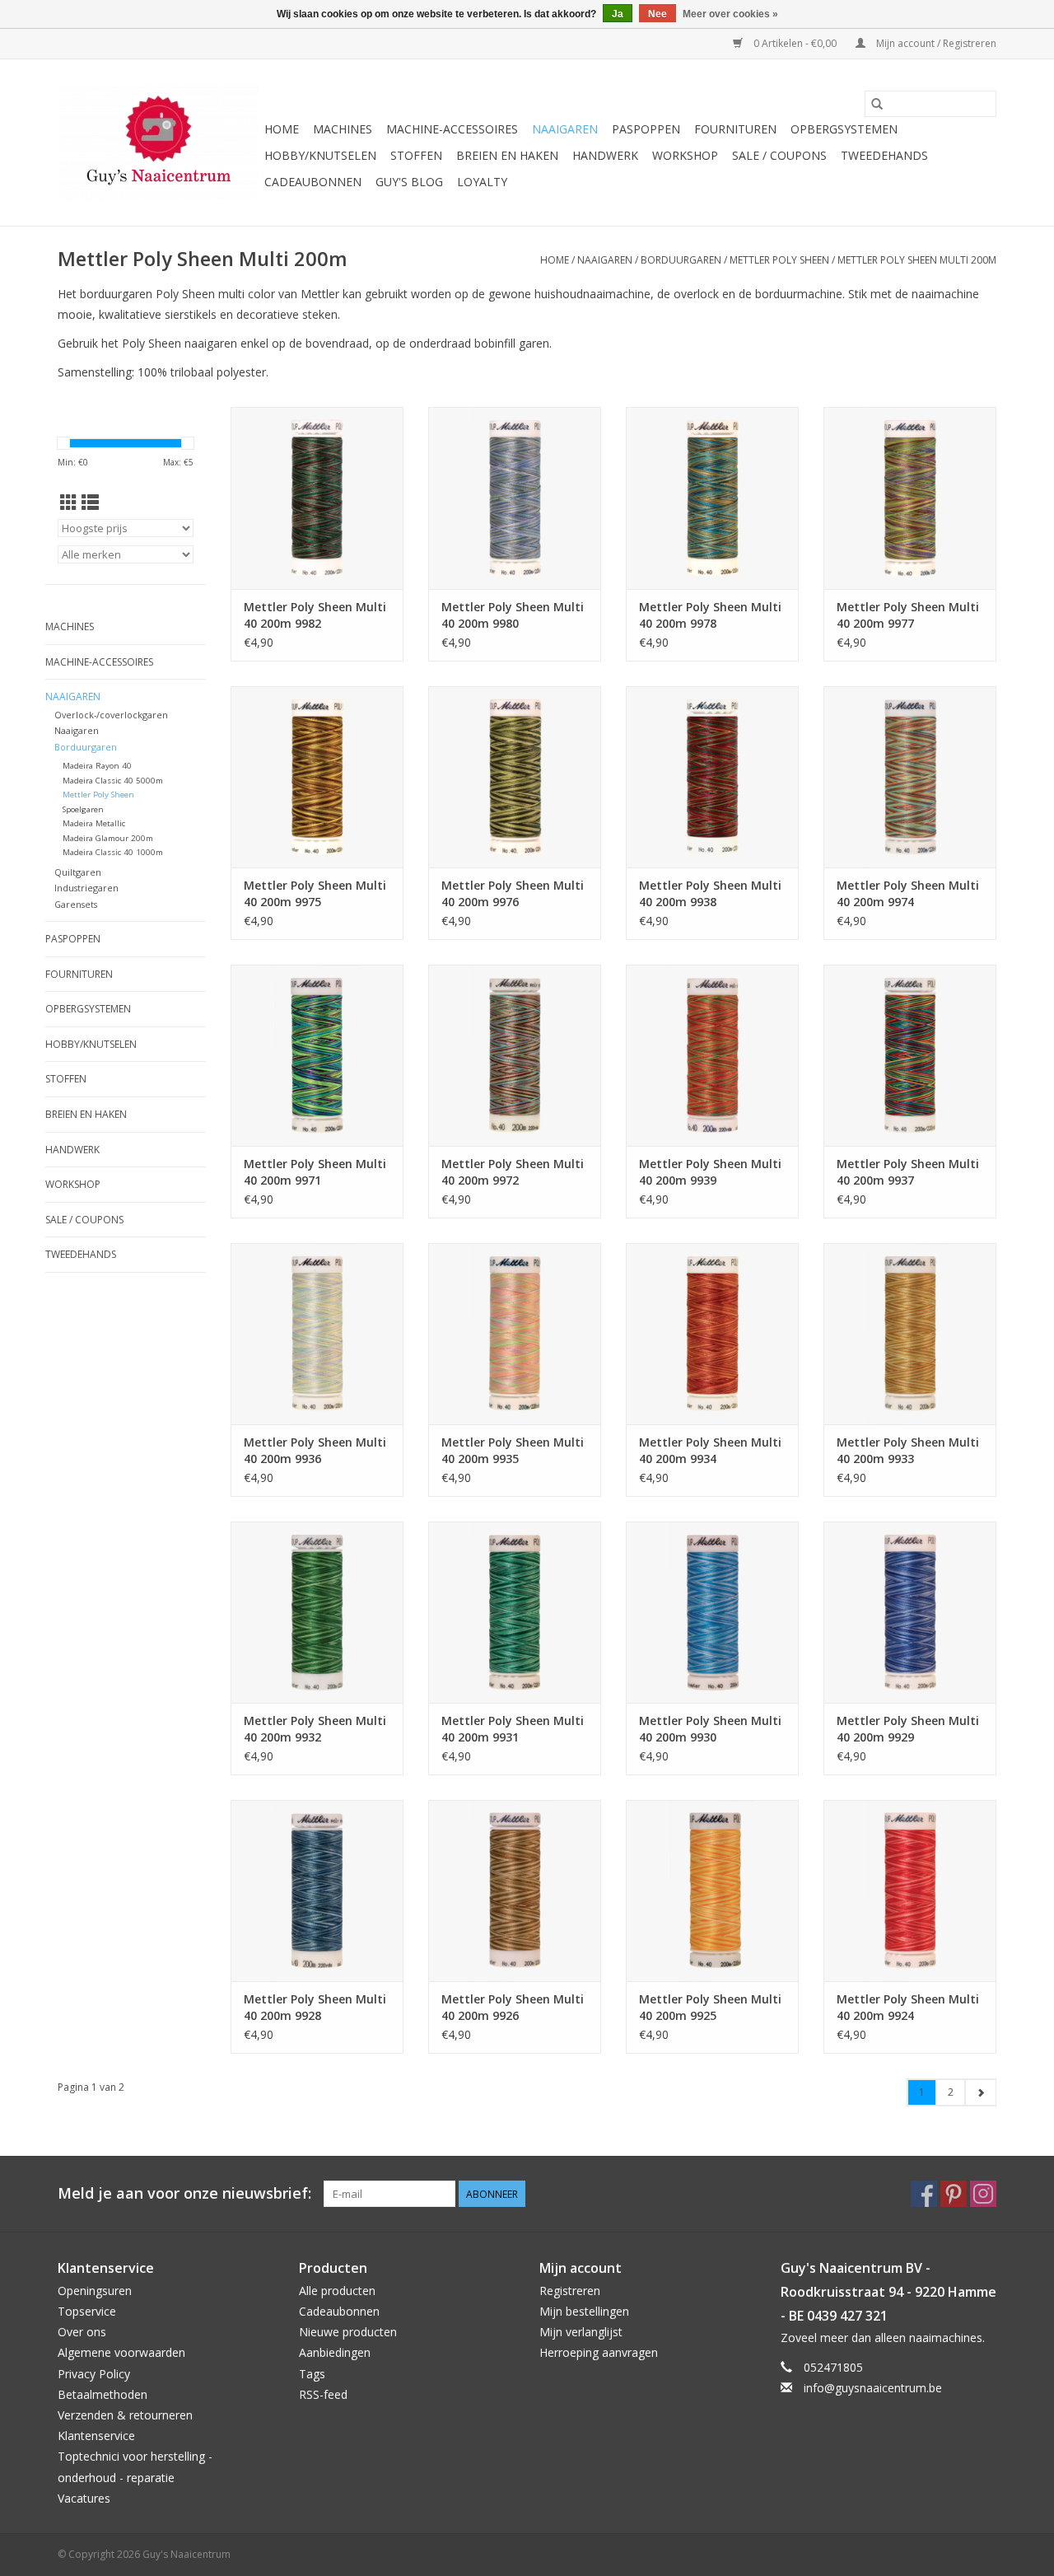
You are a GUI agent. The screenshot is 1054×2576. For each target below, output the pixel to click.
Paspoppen (646, 129)
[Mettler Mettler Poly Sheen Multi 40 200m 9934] (712, 1334)
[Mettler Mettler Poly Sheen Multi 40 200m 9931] (515, 1612)
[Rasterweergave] (69, 503)
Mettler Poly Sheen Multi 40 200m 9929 (908, 1729)
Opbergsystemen (844, 129)
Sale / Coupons (779, 155)
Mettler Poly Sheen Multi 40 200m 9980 (513, 615)
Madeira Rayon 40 (97, 766)
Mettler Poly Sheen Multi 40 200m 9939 (710, 1172)
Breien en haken (507, 155)
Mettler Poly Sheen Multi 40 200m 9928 (315, 2007)
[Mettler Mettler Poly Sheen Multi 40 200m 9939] (712, 1055)
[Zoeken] (877, 104)
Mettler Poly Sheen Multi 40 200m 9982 (315, 615)
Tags (312, 2374)
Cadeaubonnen (313, 182)
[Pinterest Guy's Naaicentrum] (954, 2194)
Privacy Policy (94, 2374)
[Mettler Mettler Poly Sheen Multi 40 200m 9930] (712, 1612)
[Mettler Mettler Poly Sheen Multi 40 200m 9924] (910, 1891)
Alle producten (337, 2291)
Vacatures (84, 2498)
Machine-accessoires (452, 129)
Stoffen (416, 155)
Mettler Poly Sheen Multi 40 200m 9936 (315, 1450)
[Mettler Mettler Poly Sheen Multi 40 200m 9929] (910, 1612)
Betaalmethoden (103, 2394)
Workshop (685, 155)
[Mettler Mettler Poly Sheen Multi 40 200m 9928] (317, 1891)
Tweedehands (884, 155)
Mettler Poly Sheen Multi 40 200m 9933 (908, 1450)
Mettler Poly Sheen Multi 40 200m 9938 (710, 893)
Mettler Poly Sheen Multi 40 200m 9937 (908, 1172)
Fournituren (735, 129)
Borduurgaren (681, 260)
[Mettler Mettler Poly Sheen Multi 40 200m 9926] (515, 1891)
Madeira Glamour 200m (108, 838)
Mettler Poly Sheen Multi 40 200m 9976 (513, 893)
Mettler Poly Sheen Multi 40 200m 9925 (710, 2007)
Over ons (82, 2332)
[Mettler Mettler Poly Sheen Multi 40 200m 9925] (712, 1891)
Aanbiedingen (335, 2352)
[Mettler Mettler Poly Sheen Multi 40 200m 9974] (910, 777)
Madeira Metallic (94, 823)
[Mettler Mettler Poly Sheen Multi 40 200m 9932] (317, 1612)
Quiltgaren (78, 872)
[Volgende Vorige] (980, 2092)
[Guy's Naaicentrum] (159, 143)
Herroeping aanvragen (599, 2352)
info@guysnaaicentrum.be (873, 2388)
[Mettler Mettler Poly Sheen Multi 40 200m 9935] (515, 1334)
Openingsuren (95, 2291)
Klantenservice (96, 2436)
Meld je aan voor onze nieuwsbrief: (184, 2193)
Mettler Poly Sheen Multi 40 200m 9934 (710, 1450)
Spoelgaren (83, 809)
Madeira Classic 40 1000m (113, 852)
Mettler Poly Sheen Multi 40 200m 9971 (315, 1172)
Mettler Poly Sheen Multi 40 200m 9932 (315, 1729)
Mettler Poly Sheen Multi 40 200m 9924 (908, 2007)
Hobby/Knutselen (320, 155)
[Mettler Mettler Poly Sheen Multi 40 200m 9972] (515, 1055)
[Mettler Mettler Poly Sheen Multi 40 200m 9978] (712, 498)
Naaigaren (565, 129)
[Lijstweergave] (90, 503)
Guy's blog (409, 182)
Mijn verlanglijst (581, 2332)
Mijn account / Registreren (935, 43)
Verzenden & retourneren (125, 2415)
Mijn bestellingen (584, 2311)
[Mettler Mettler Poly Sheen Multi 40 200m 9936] (317, 1334)
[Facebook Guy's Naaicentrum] (924, 2194)
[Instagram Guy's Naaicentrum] (983, 2194)
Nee (658, 14)
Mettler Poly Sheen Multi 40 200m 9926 (513, 2007)
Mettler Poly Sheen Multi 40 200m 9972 (513, 1172)
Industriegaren (86, 888)
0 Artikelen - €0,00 (795, 43)
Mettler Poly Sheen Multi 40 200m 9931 (513, 1729)
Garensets (76, 904)
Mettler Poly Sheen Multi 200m (917, 260)
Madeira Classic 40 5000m (113, 781)
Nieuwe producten (348, 2332)
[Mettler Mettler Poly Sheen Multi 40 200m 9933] (910, 1334)
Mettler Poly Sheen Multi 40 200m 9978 (710, 615)
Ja (618, 14)
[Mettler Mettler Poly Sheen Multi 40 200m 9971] (317, 1055)
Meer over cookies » (730, 14)
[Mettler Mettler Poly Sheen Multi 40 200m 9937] (910, 1055)
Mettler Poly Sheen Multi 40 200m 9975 (315, 893)
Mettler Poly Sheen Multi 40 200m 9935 (513, 1450)
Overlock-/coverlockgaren (111, 715)
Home (282, 129)
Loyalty (482, 182)
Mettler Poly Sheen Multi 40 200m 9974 (908, 893)
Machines (343, 129)
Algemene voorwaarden (121, 2352)
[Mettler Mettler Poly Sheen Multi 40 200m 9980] (515, 498)
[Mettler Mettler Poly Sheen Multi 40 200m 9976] (515, 777)
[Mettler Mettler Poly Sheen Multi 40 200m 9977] (910, 498)
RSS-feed (323, 2394)
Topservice (87, 2311)
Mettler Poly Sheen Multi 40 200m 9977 (908, 615)
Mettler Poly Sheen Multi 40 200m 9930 (710, 1729)
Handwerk (605, 155)
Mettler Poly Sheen (779, 260)
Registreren (570, 2291)
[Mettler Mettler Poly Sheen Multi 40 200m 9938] (712, 777)
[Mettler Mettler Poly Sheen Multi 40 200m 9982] (317, 498)
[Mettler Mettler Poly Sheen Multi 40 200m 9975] (317, 777)
